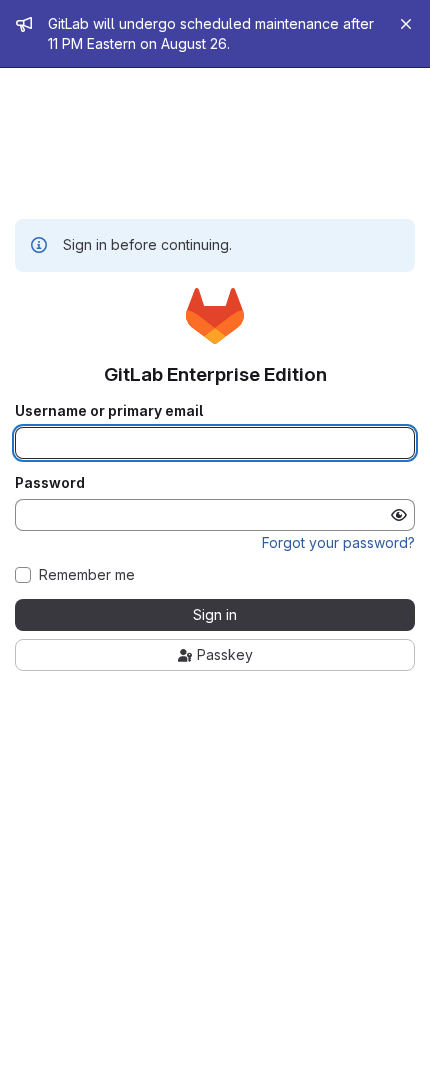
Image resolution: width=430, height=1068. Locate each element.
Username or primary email (109, 411)
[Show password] (399, 515)
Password (50, 483)
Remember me (87, 575)
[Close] (406, 24)
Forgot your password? (338, 542)
